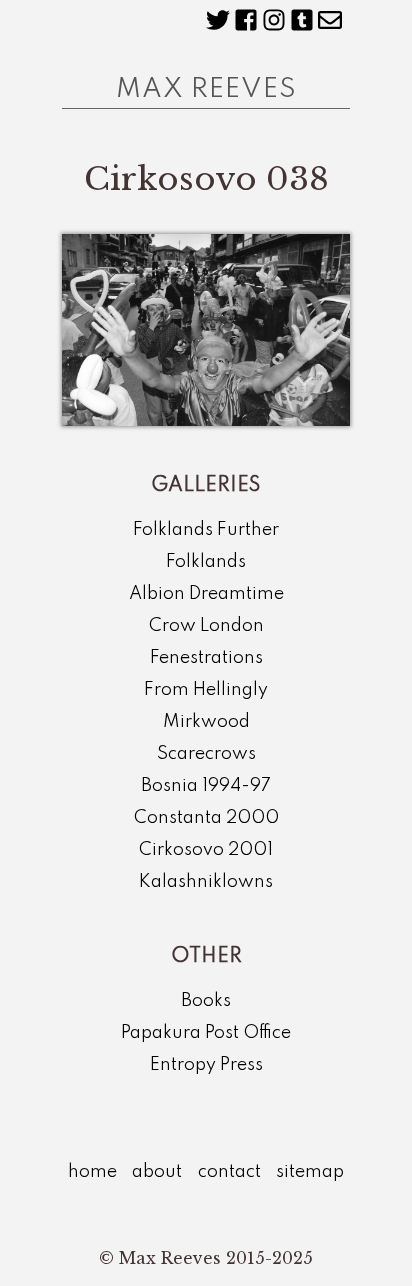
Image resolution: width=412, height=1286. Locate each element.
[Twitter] (218, 20)
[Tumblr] (302, 20)
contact (229, 1172)
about (157, 1172)
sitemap (310, 1172)
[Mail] (330, 20)
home (92, 1172)
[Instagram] (274, 20)
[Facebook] (246, 20)
